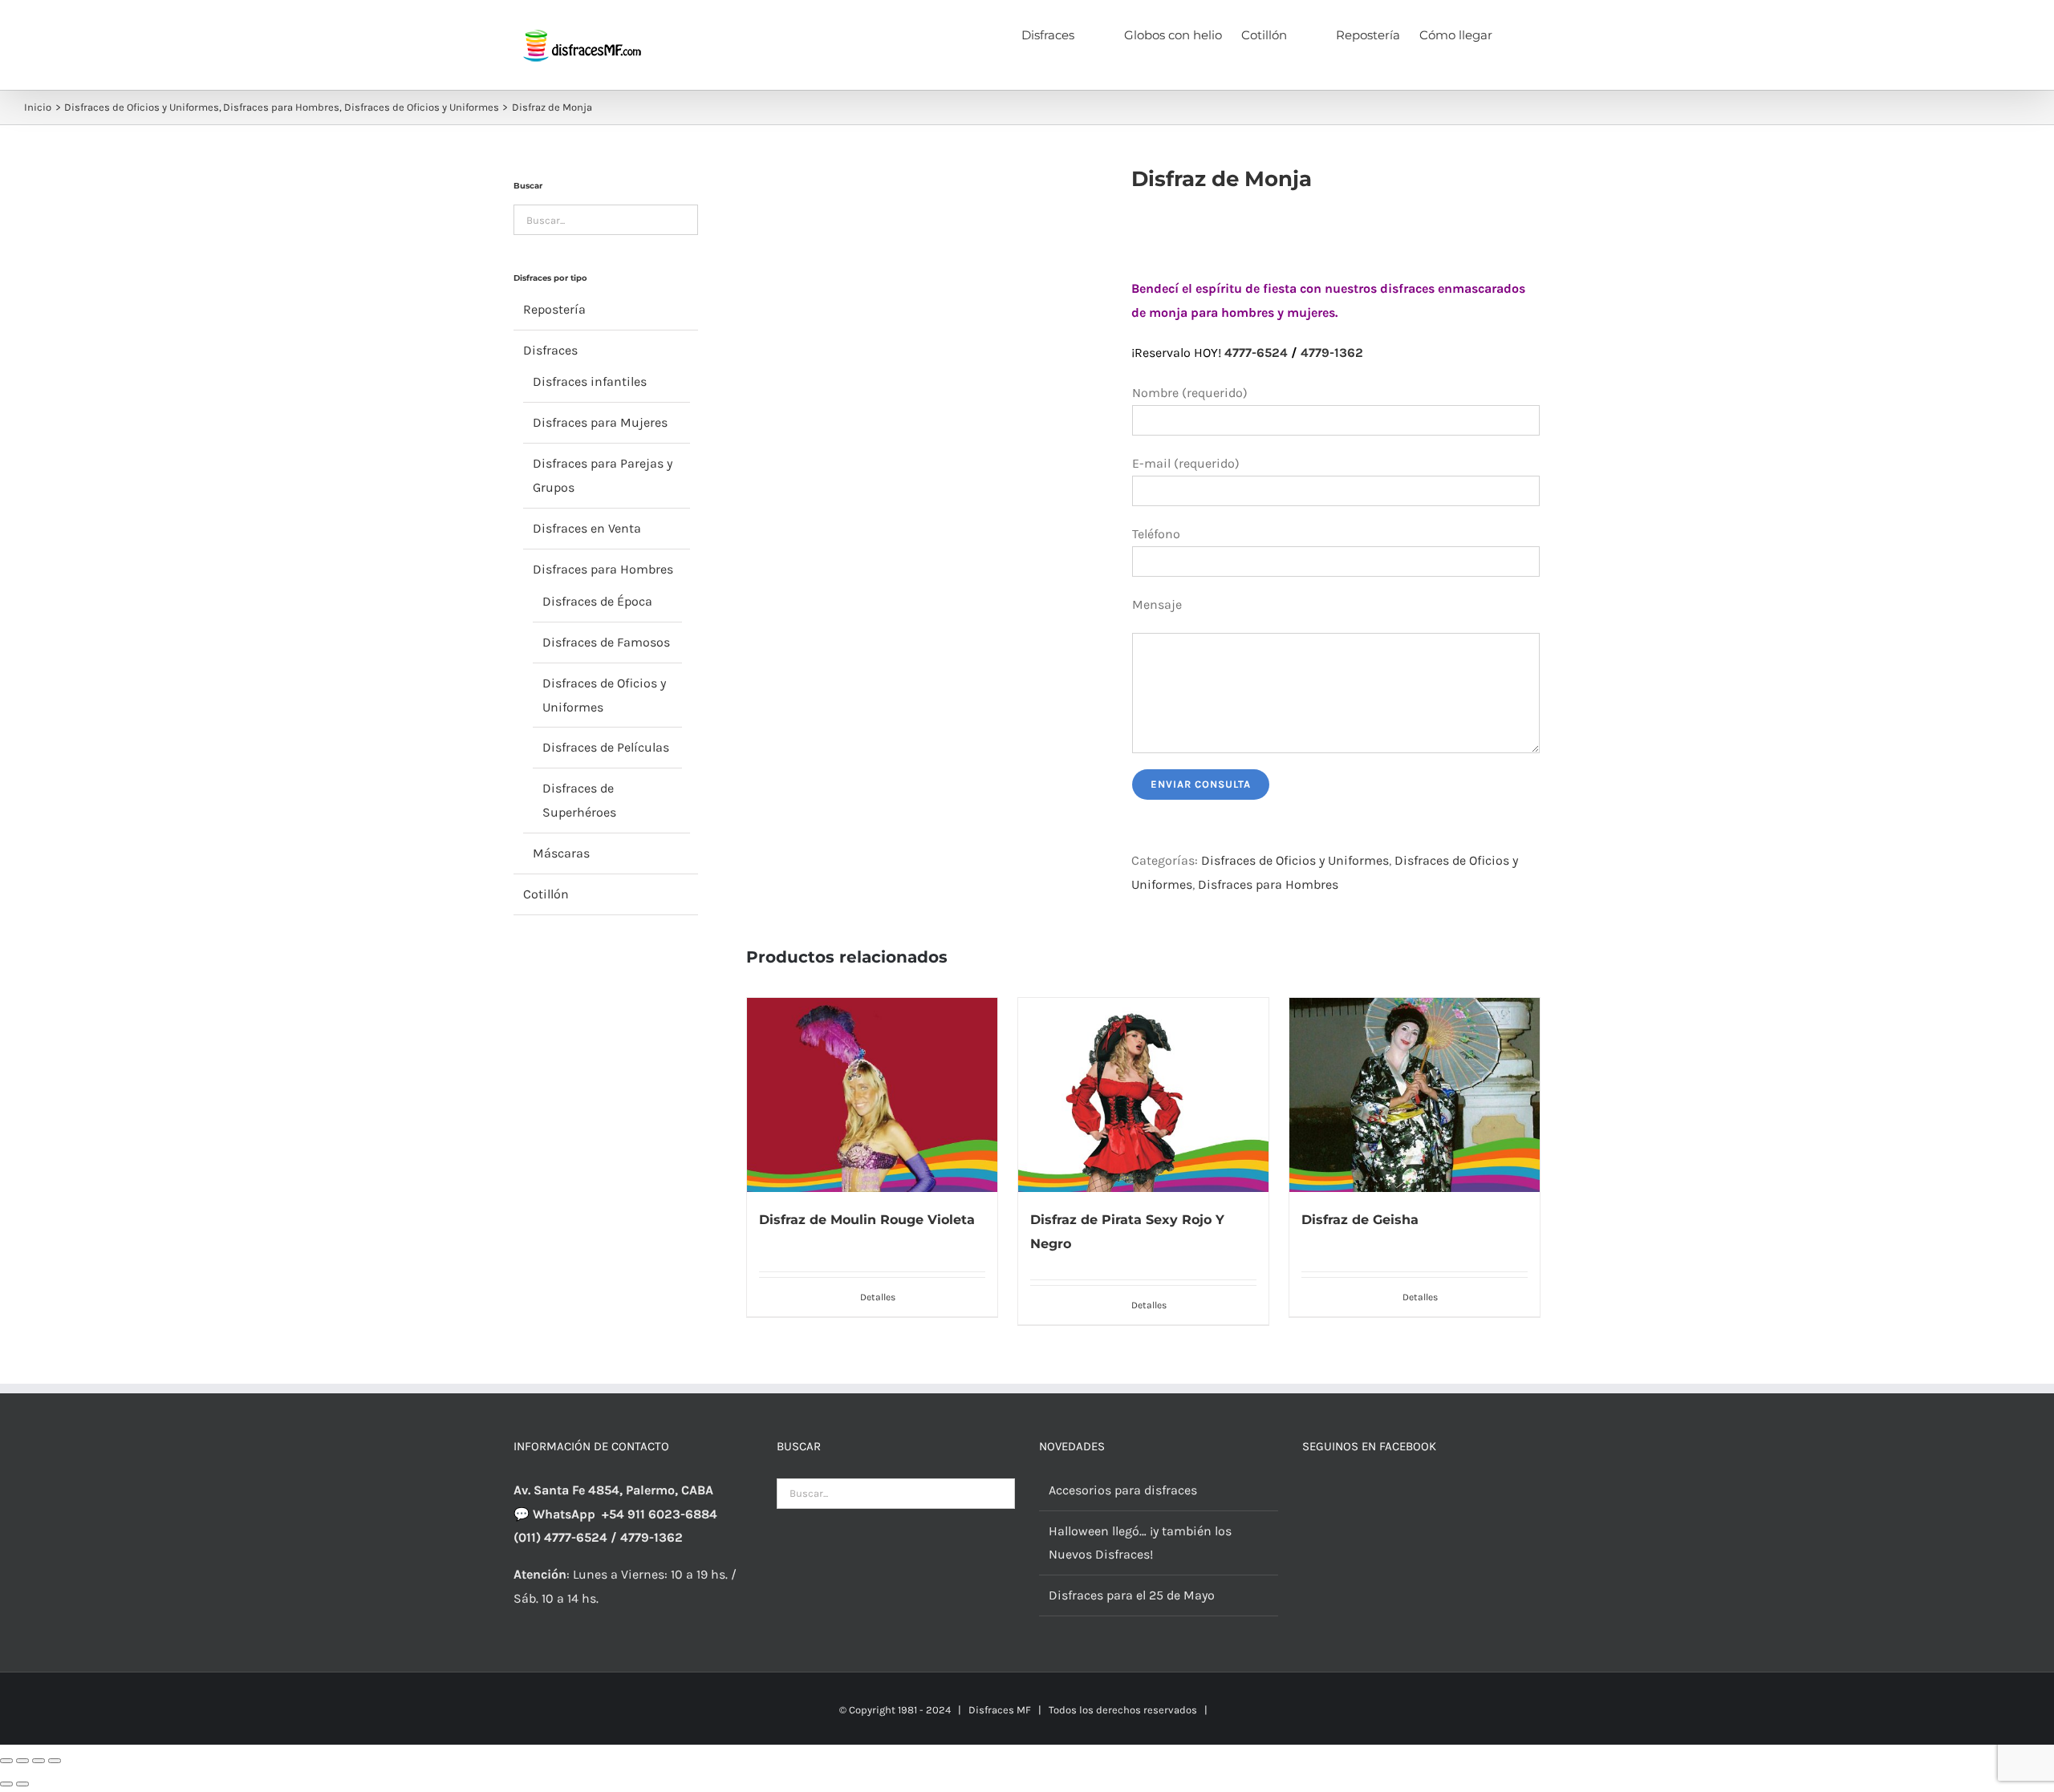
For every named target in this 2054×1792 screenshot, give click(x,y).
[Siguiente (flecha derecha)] (22, 1784)
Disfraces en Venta (587, 528)
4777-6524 (1256, 353)
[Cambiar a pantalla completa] (22, 1761)
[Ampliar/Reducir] (6, 1761)
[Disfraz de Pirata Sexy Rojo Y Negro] (1143, 1095)
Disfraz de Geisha (1360, 1220)
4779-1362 (1332, 353)
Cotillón (546, 894)
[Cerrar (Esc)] (55, 1761)
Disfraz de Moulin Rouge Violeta (867, 1220)
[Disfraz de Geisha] (1415, 1095)
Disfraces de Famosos (606, 642)
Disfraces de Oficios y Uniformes (1295, 860)
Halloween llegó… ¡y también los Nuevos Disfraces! (1140, 1543)
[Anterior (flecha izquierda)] (6, 1784)
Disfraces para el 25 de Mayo (1132, 1595)
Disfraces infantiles (590, 381)
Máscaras (561, 853)
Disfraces (550, 350)
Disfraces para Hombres (1268, 884)
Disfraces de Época (597, 601)
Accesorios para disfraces (1123, 1490)
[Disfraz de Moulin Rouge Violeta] (872, 1095)
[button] (1516, 34)
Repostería (554, 309)
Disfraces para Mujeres (600, 422)
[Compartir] (39, 1761)
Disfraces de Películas (606, 747)
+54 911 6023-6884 (660, 1514)
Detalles (878, 1297)
